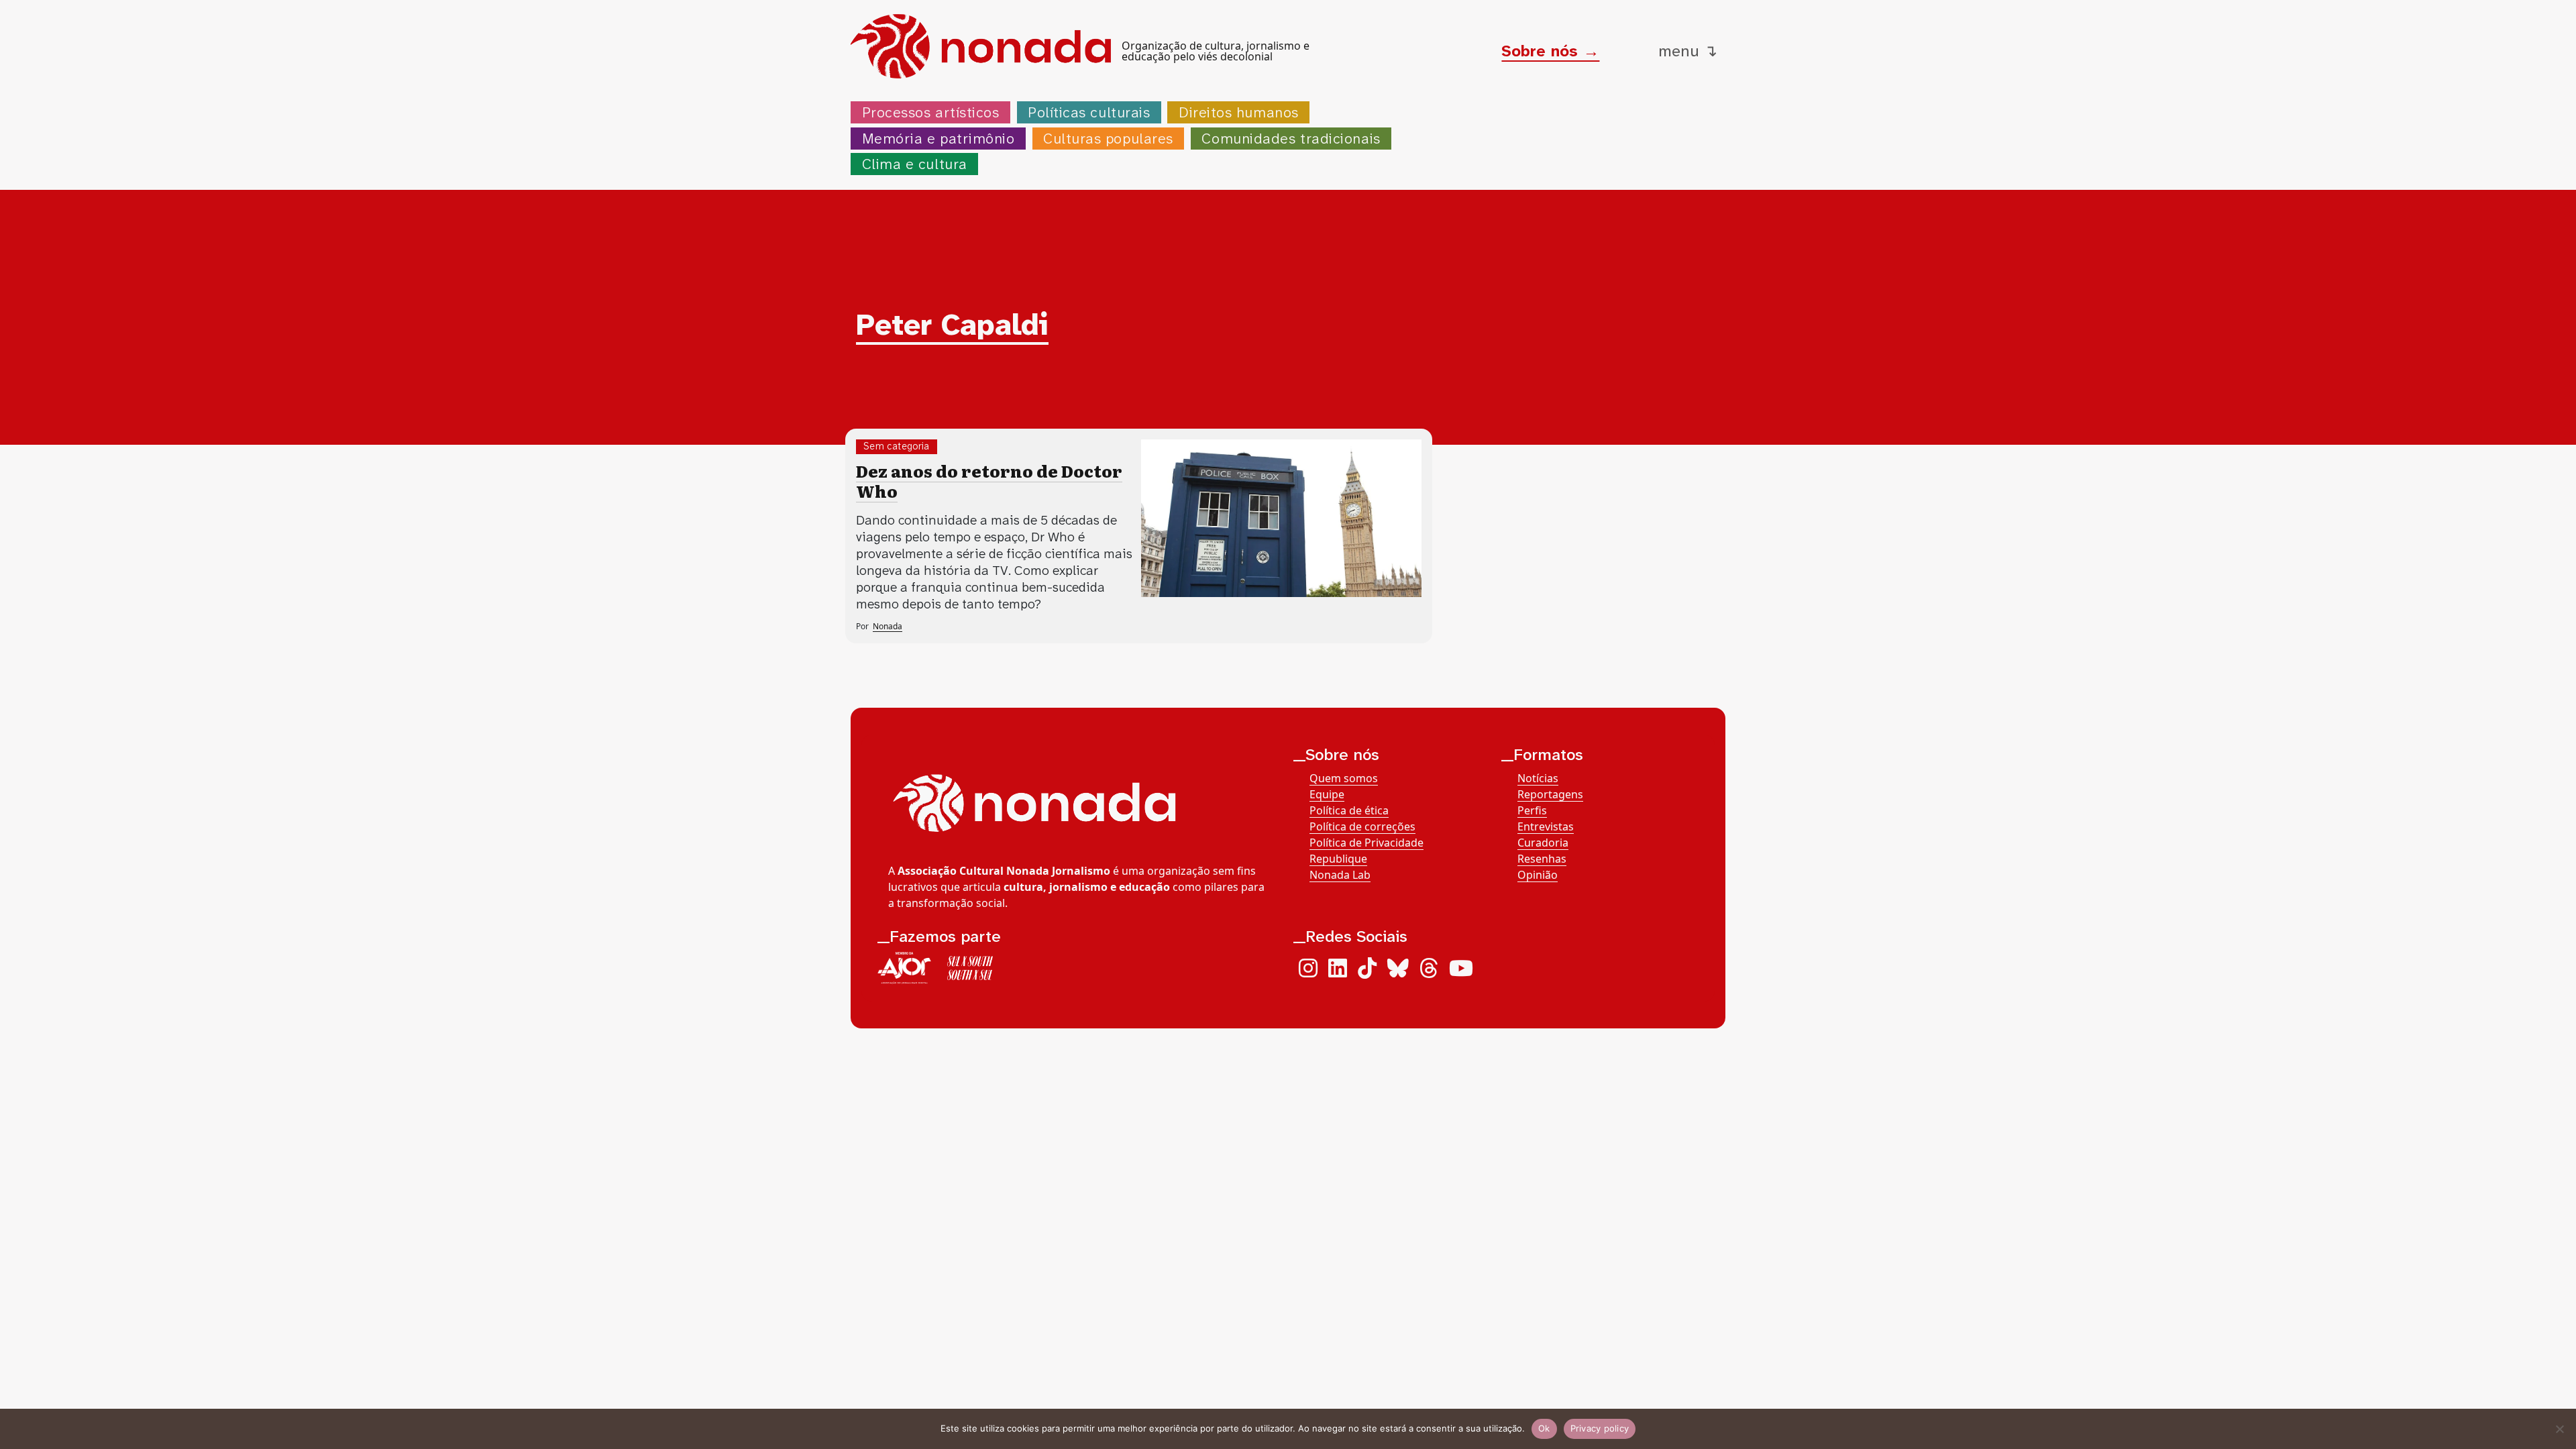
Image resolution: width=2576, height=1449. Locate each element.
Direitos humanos (1239, 112)
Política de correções (1362, 826)
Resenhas (1542, 859)
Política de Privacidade (1366, 843)
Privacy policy (1600, 1428)
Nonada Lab (1340, 875)
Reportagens (1550, 794)
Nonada (888, 626)
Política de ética (1349, 810)
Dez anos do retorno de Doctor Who (989, 481)
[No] (2559, 1429)
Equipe (1327, 794)
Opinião (1538, 875)
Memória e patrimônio (938, 139)
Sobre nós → (1550, 51)
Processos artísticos (931, 112)
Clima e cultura (915, 164)
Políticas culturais (1089, 112)
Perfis (1532, 810)
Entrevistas (1546, 826)
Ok (1544, 1428)
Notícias (1538, 778)
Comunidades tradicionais (1291, 139)
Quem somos (1344, 778)
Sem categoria (897, 446)
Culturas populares (1108, 139)
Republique (1338, 859)
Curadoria (1543, 843)
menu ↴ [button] (1688, 51)
